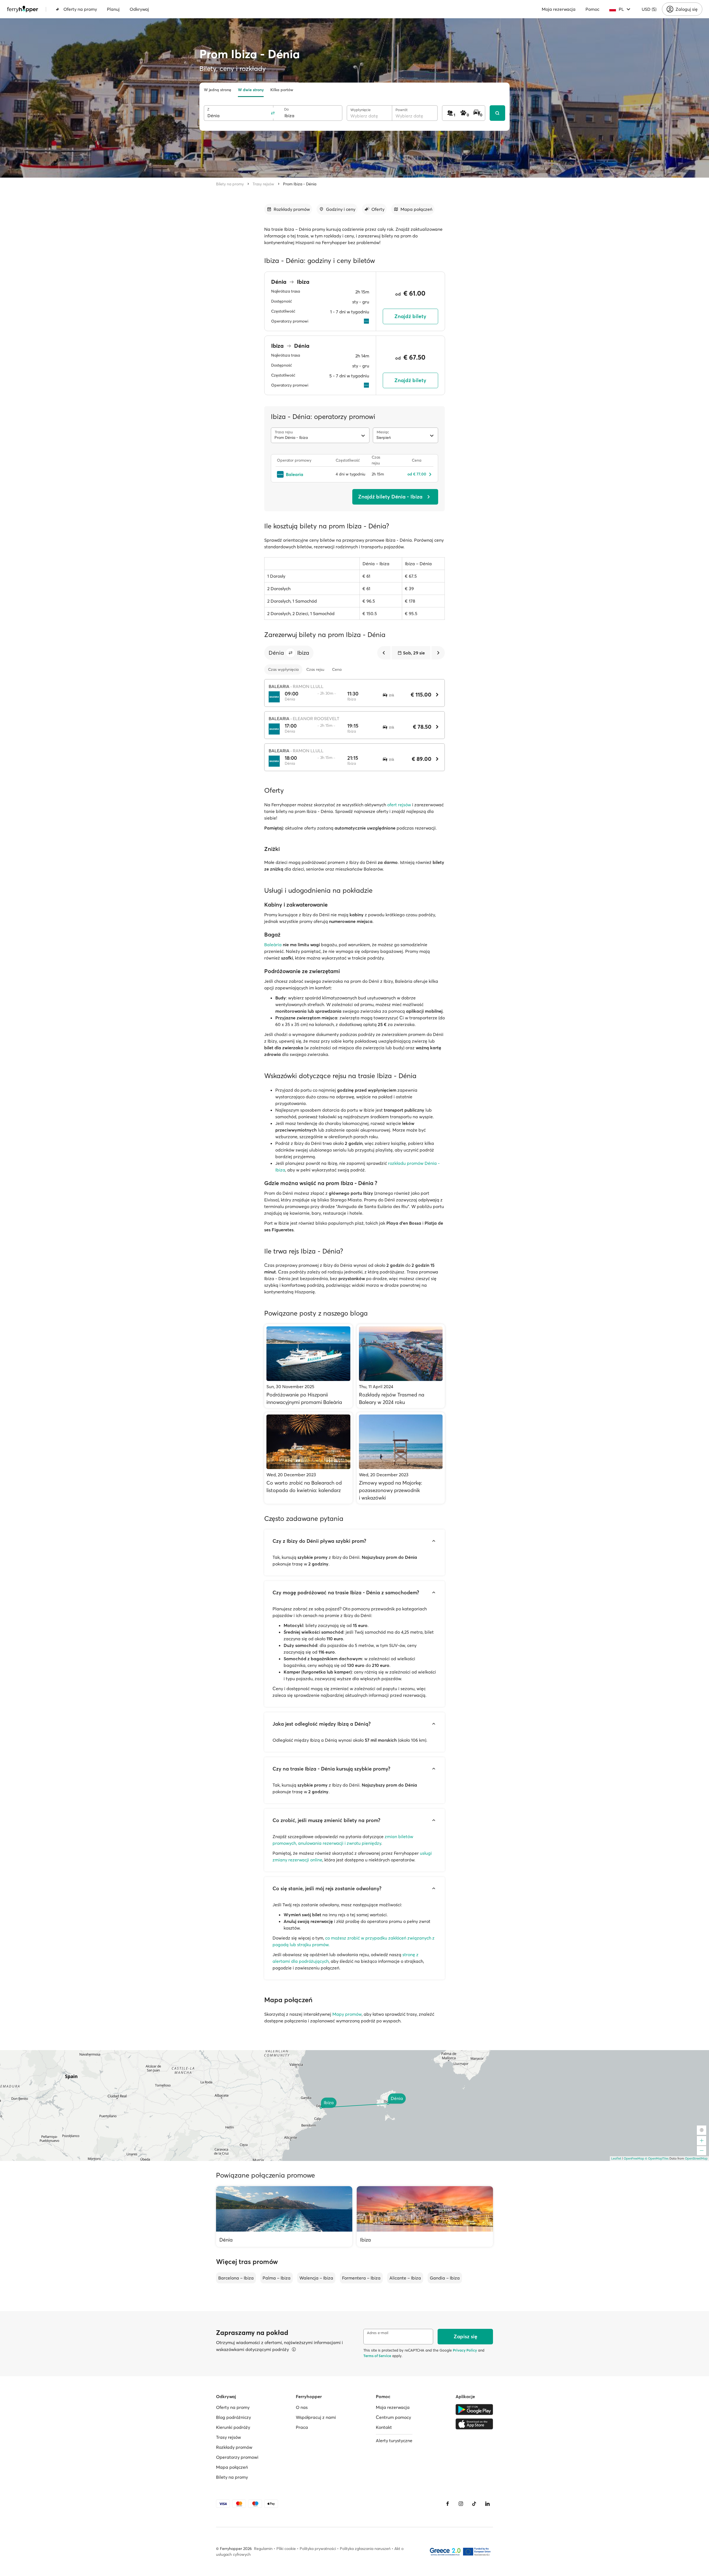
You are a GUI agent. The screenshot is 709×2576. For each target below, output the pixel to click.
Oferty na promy (80, 9)
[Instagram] (461, 2504)
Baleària (273, 945)
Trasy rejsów (263, 184)
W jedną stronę (218, 90)
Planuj (113, 9)
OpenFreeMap (634, 2158)
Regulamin (263, 2549)
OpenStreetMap (696, 2158)
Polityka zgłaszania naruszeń (365, 2549)
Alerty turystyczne (394, 2441)
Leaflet (616, 2158)
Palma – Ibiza (277, 2278)
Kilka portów (282, 90)
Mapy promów (347, 2014)
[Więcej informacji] (294, 2349)
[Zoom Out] (702, 2151)
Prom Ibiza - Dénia (300, 184)
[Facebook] (448, 2504)
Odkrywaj (139, 9)
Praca (302, 2427)
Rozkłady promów (234, 2447)
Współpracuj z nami (316, 2417)
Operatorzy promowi (237, 2457)
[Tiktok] (474, 2504)
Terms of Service (377, 2356)
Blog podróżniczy (233, 2417)
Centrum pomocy (393, 2417)
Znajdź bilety (410, 316)
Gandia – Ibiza (445, 2278)
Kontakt (384, 2427)
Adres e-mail (378, 2333)
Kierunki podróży (233, 2427)
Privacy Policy (465, 2350)
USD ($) (649, 9)
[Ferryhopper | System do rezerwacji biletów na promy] (23, 9)
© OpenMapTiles (657, 2158)
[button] (291, 653)
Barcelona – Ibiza (236, 2278)
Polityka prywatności (318, 2549)
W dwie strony (251, 90)
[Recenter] (702, 2130)
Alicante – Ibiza (405, 2278)
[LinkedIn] (487, 2504)
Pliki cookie (286, 2549)
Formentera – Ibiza (361, 2278)
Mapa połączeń (232, 2467)
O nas (302, 2407)
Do (287, 109)
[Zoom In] (702, 2141)
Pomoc (592, 9)
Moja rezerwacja (559, 9)
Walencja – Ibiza (316, 2278)
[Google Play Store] (474, 2409)
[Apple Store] (474, 2424)
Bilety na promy (230, 184)
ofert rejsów (399, 805)
